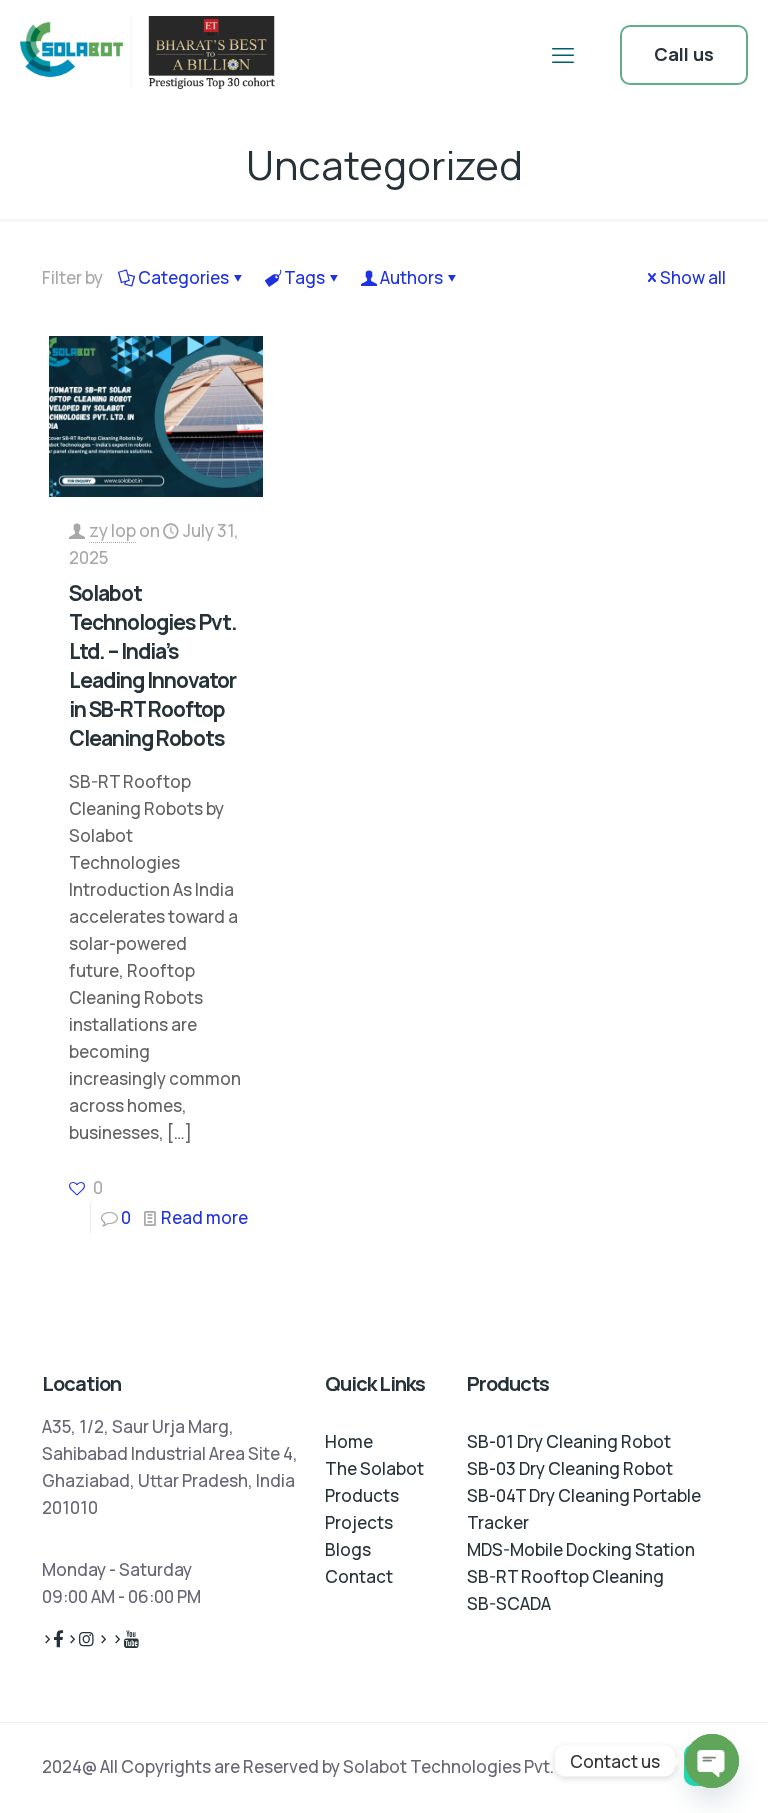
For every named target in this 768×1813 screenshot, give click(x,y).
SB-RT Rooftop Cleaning (565, 1576)
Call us (684, 54)
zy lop (112, 530)
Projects (359, 1522)
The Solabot (374, 1468)
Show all (693, 277)
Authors (411, 277)
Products (362, 1495)
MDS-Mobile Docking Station (581, 1549)
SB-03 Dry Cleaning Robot (570, 1468)
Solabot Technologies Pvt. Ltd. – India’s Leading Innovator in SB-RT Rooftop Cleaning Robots (153, 665)
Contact (359, 1576)
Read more (204, 1217)
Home (349, 1441)
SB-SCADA (509, 1603)
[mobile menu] (563, 55)
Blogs (348, 1549)
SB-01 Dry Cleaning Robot (569, 1441)
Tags (304, 277)
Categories (183, 277)
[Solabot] (152, 55)
